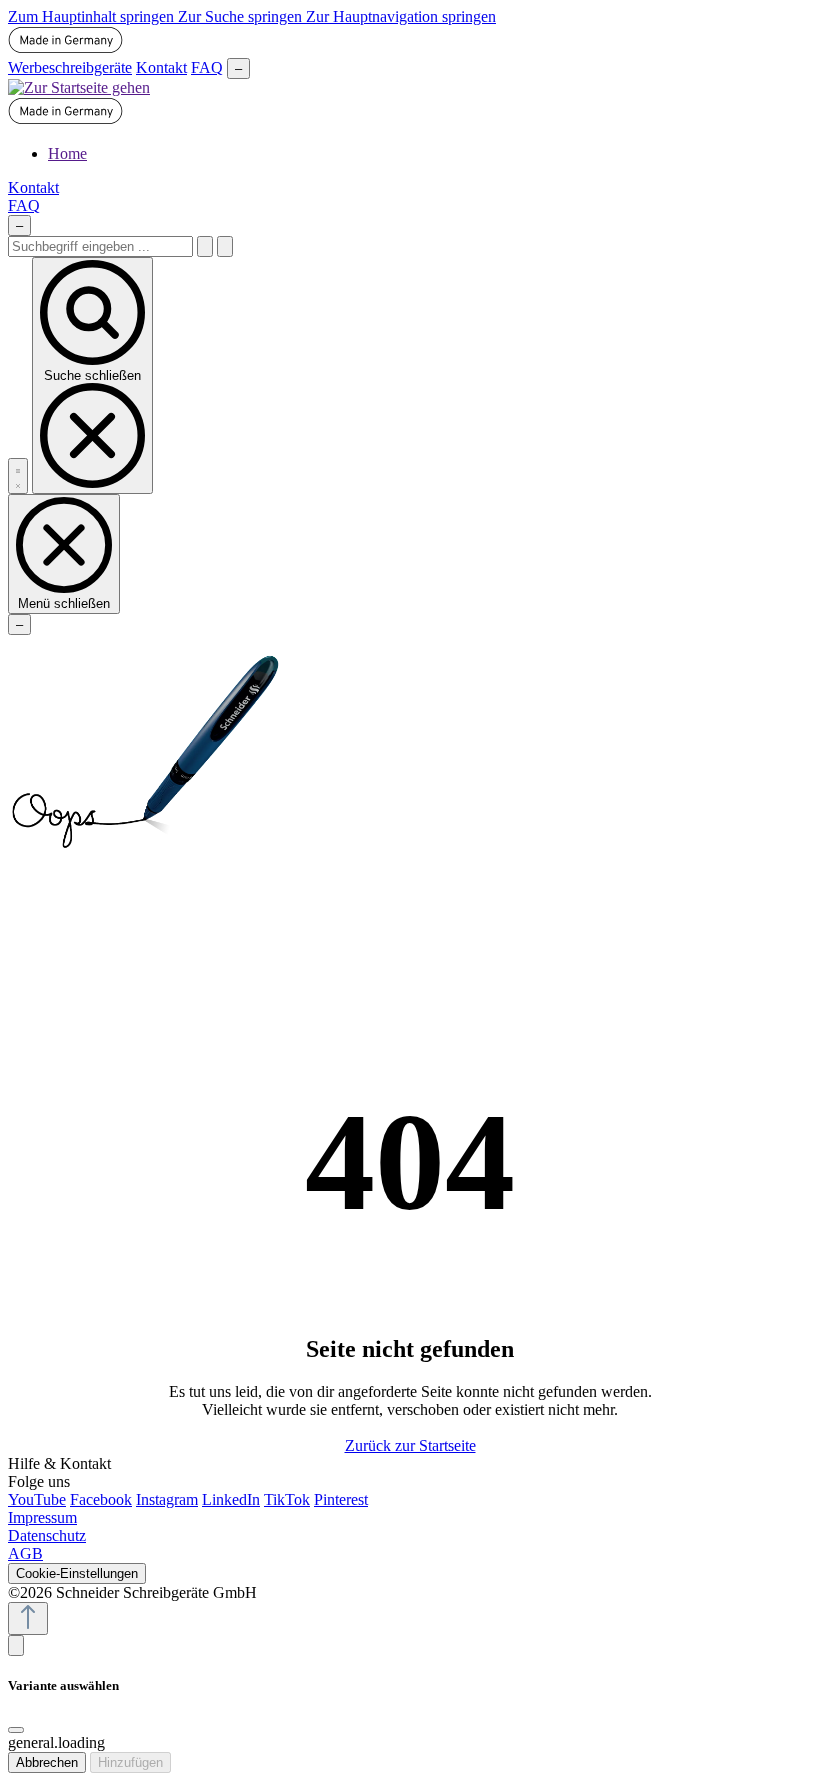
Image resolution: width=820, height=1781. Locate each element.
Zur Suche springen (242, 16)
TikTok (287, 1499)
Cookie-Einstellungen (77, 1573)
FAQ (207, 67)
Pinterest (341, 1499)
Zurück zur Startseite (410, 1445)
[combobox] (100, 246)
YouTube (37, 1499)
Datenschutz (47, 1535)
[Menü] (18, 476)
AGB (25, 1553)
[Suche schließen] (225, 246)
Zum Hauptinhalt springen (93, 16)
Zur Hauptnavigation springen (401, 16)
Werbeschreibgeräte (70, 67)
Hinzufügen (130, 1762)
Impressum (42, 1517)
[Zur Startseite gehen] (79, 87)
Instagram (167, 1499)
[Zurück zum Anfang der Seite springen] (28, 1618)
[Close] (16, 1730)
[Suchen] (205, 246)
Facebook (101, 1499)
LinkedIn (231, 1499)
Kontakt (161, 67)
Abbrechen (47, 1762)
